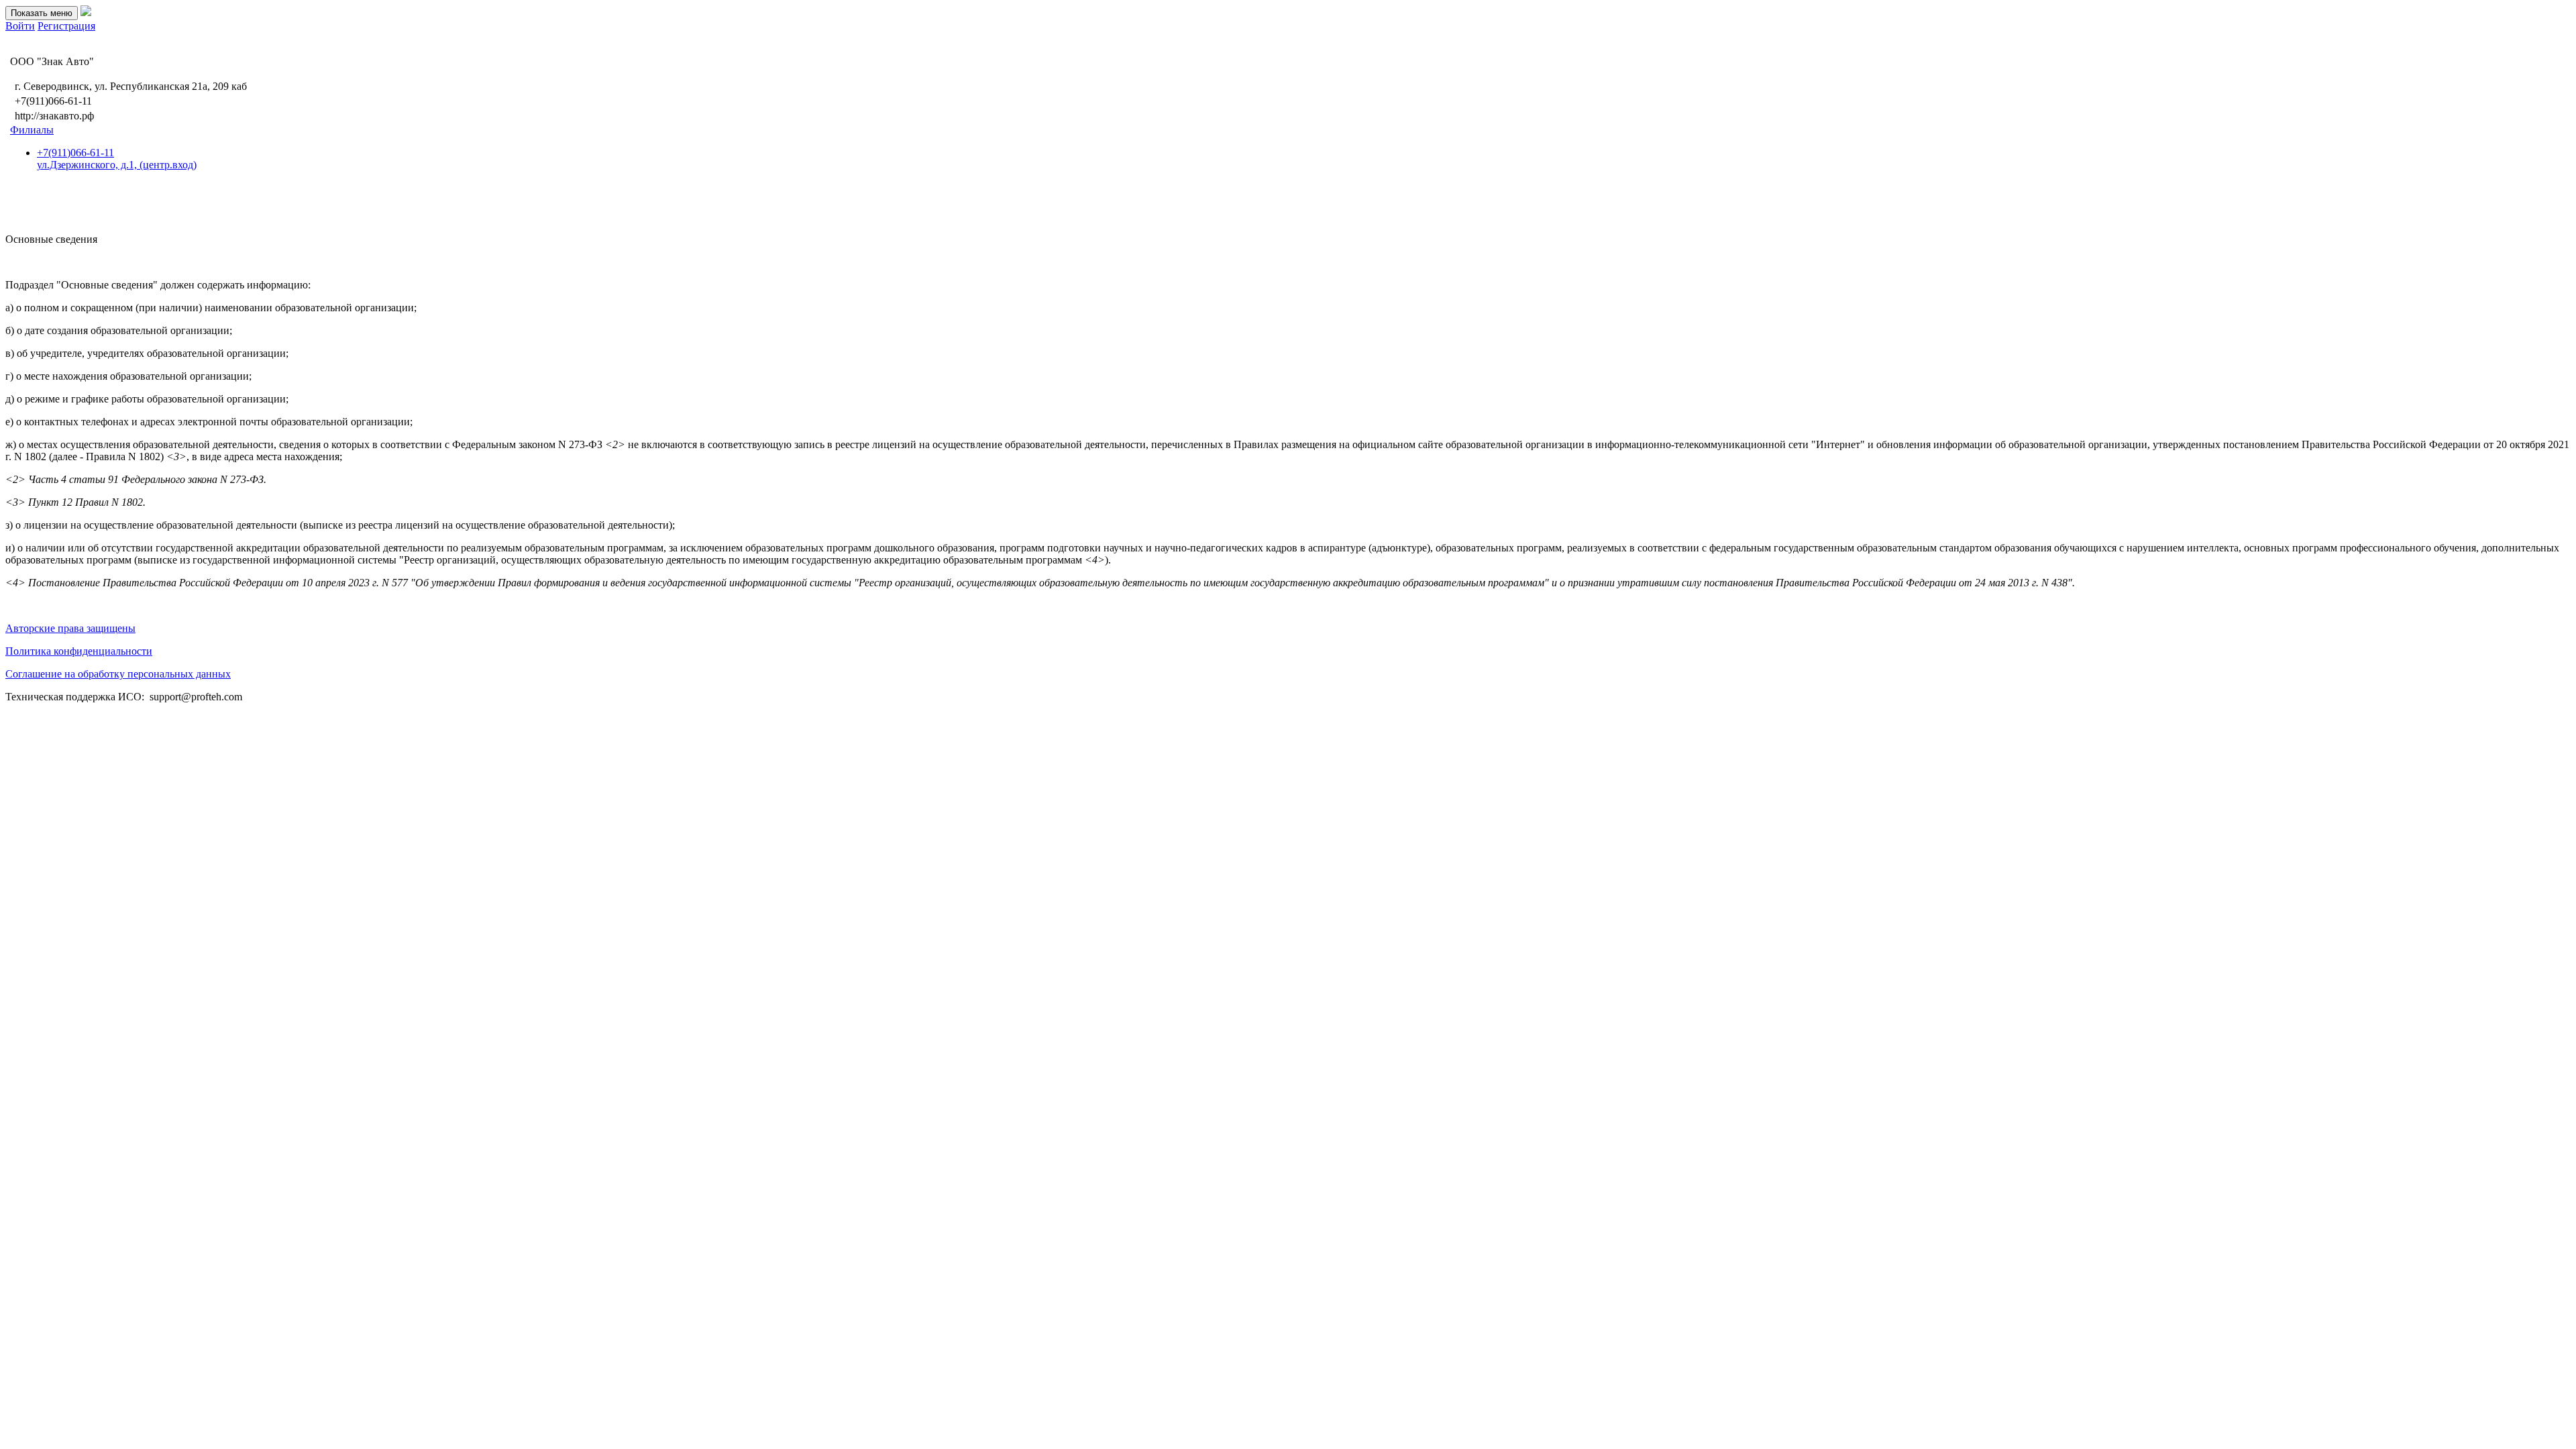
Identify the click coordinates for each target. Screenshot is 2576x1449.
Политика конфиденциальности (79, 651)
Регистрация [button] (66, 26)
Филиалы (32, 130)
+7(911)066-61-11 (117, 159)
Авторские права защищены (70, 628)
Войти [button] (20, 26)
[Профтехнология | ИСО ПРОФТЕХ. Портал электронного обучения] (86, 12)
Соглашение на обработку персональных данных (118, 674)
